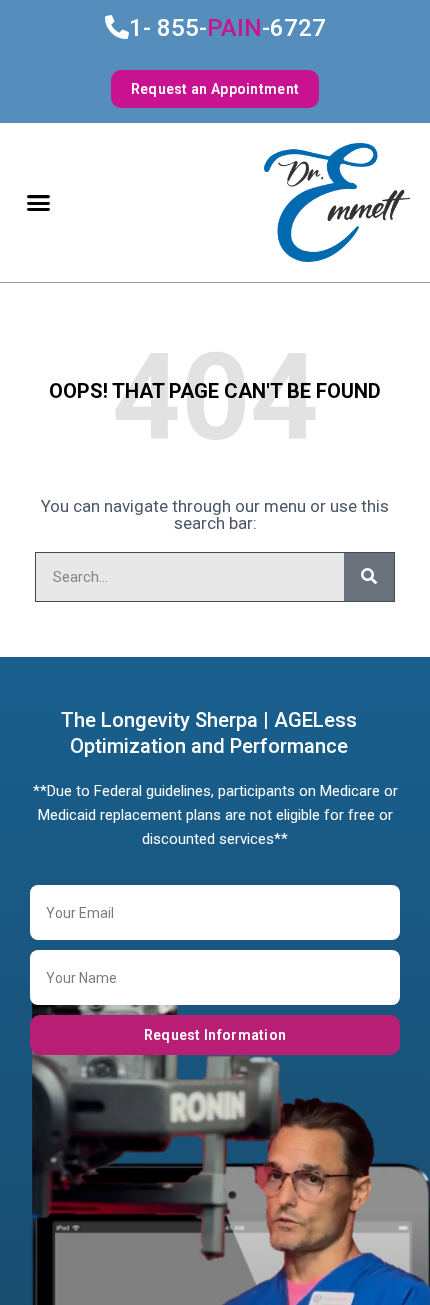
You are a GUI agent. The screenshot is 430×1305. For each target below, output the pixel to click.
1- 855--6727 (227, 28)
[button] (39, 203)
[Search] (369, 577)
